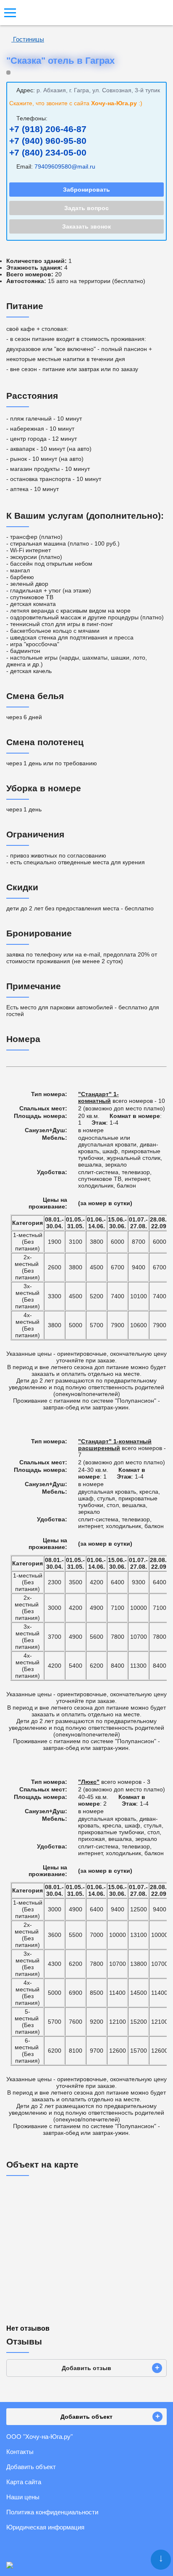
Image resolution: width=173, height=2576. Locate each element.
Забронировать (86, 190)
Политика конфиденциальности (52, 2512)
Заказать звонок (86, 226)
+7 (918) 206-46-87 (48, 129)
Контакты (20, 2452)
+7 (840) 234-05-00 (48, 152)
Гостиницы (28, 39)
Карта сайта (24, 2482)
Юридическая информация (45, 2527)
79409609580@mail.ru (65, 166)
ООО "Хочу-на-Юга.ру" (39, 2437)
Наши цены (23, 2497)
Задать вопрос (86, 208)
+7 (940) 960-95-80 (48, 141)
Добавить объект (31, 2467)
